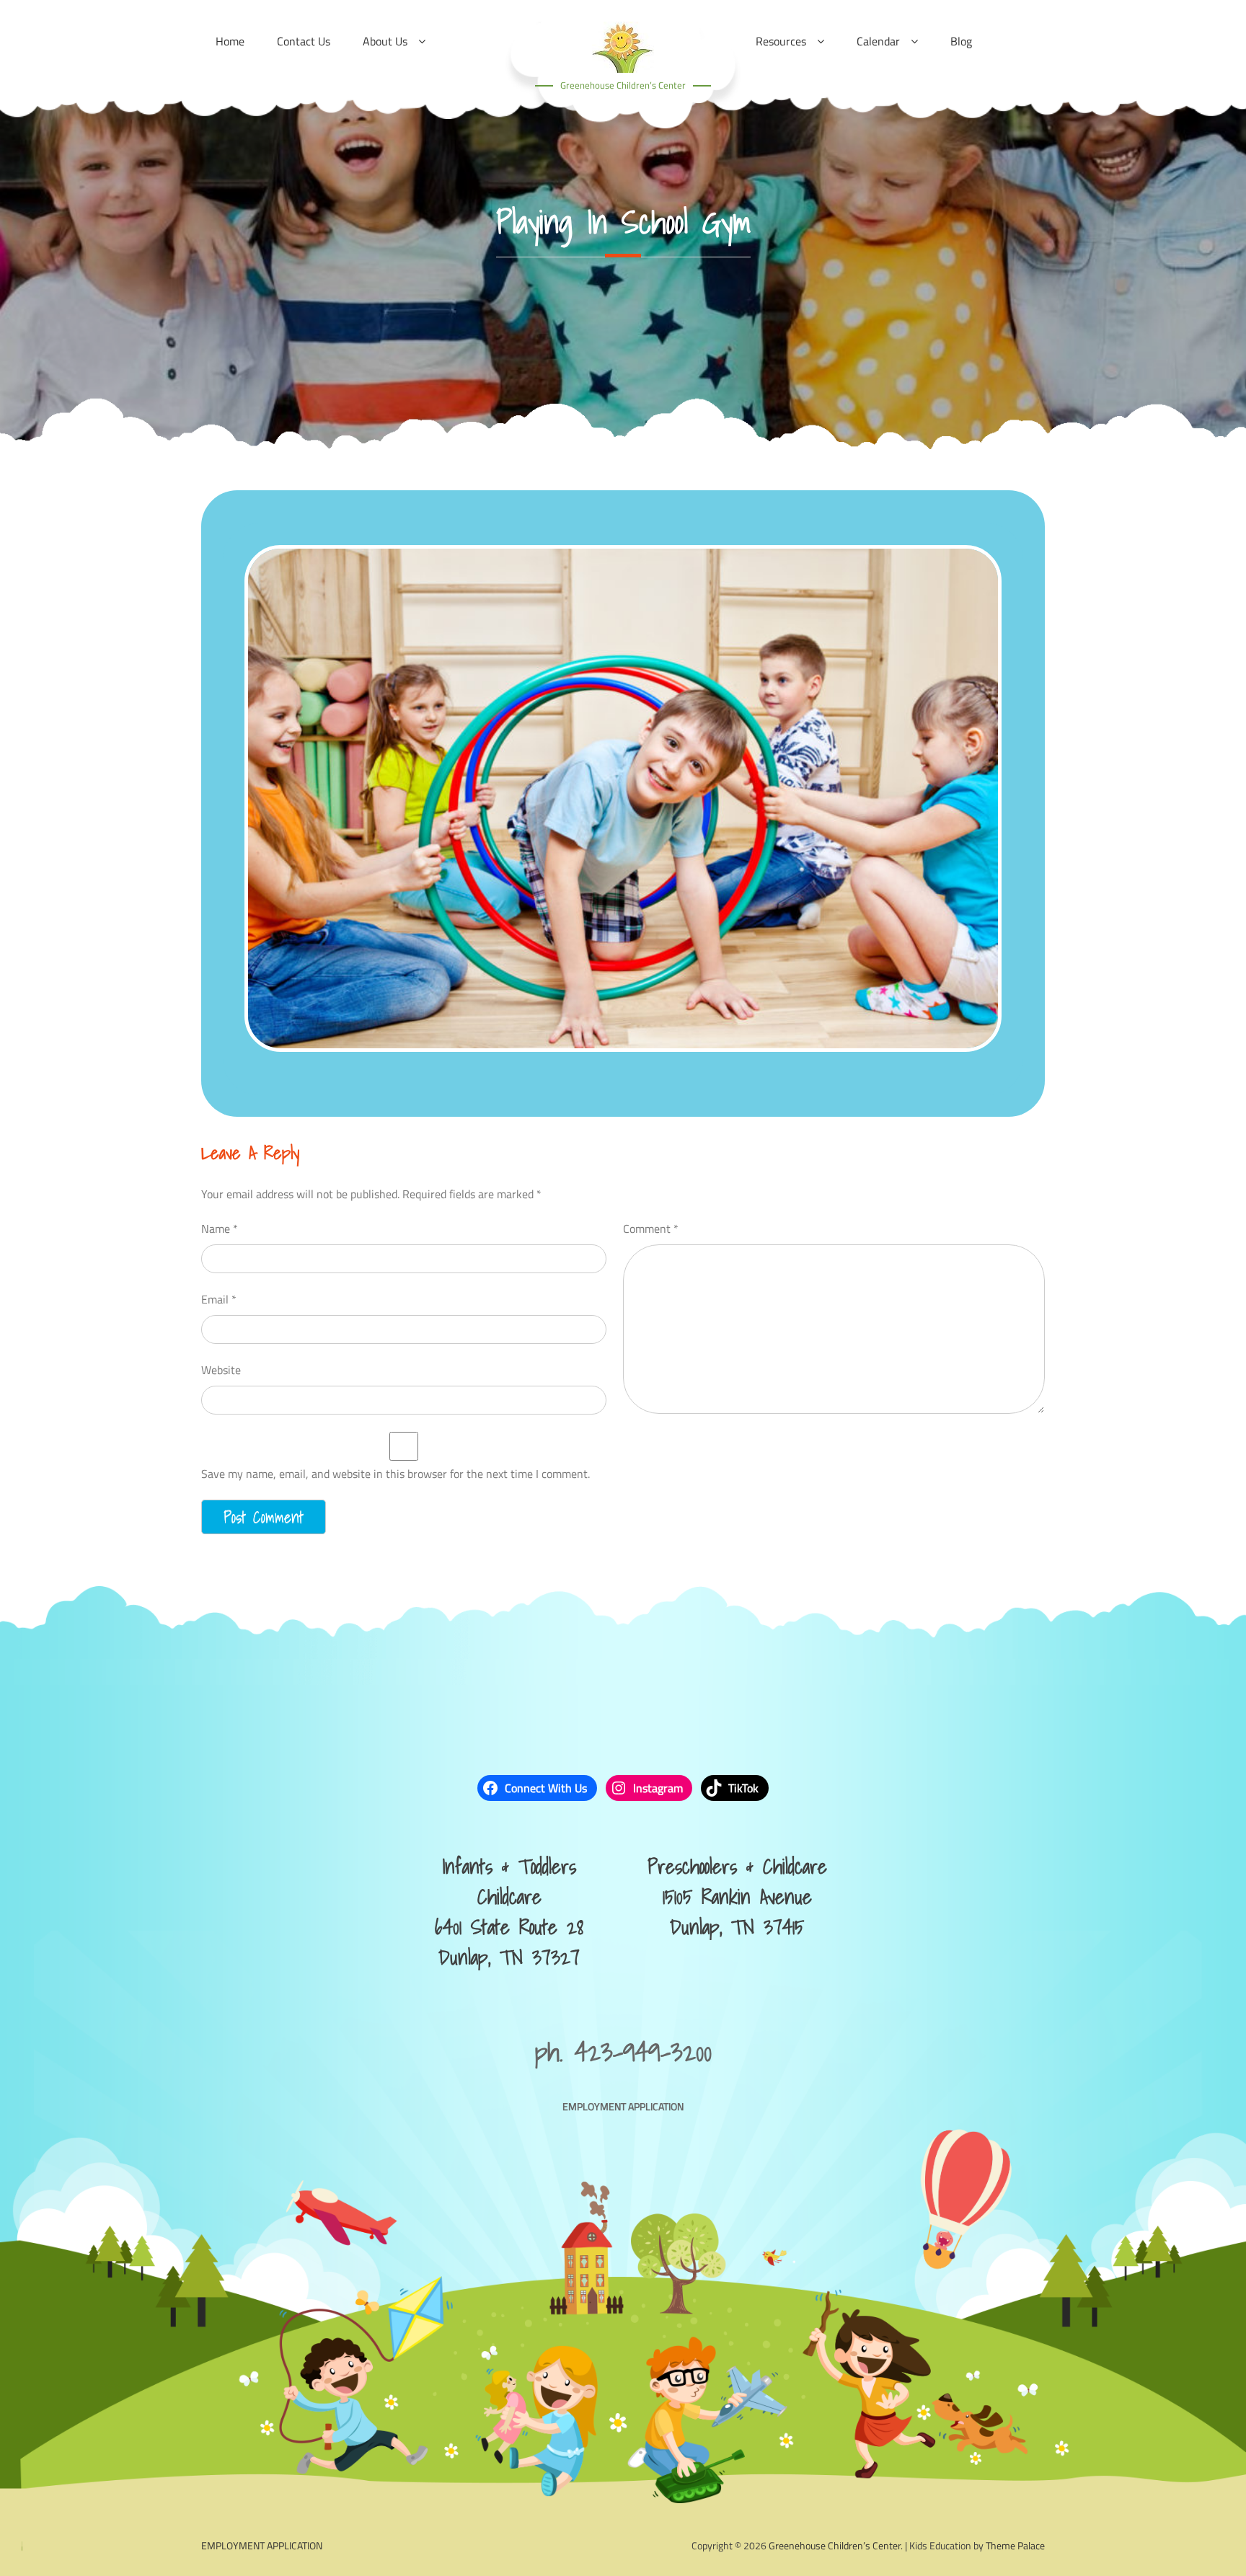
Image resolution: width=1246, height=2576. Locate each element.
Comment (651, 1229)
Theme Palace (1015, 2545)
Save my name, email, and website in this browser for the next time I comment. (396, 1474)
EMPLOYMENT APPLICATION (623, 2106)
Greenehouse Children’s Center (623, 85)
